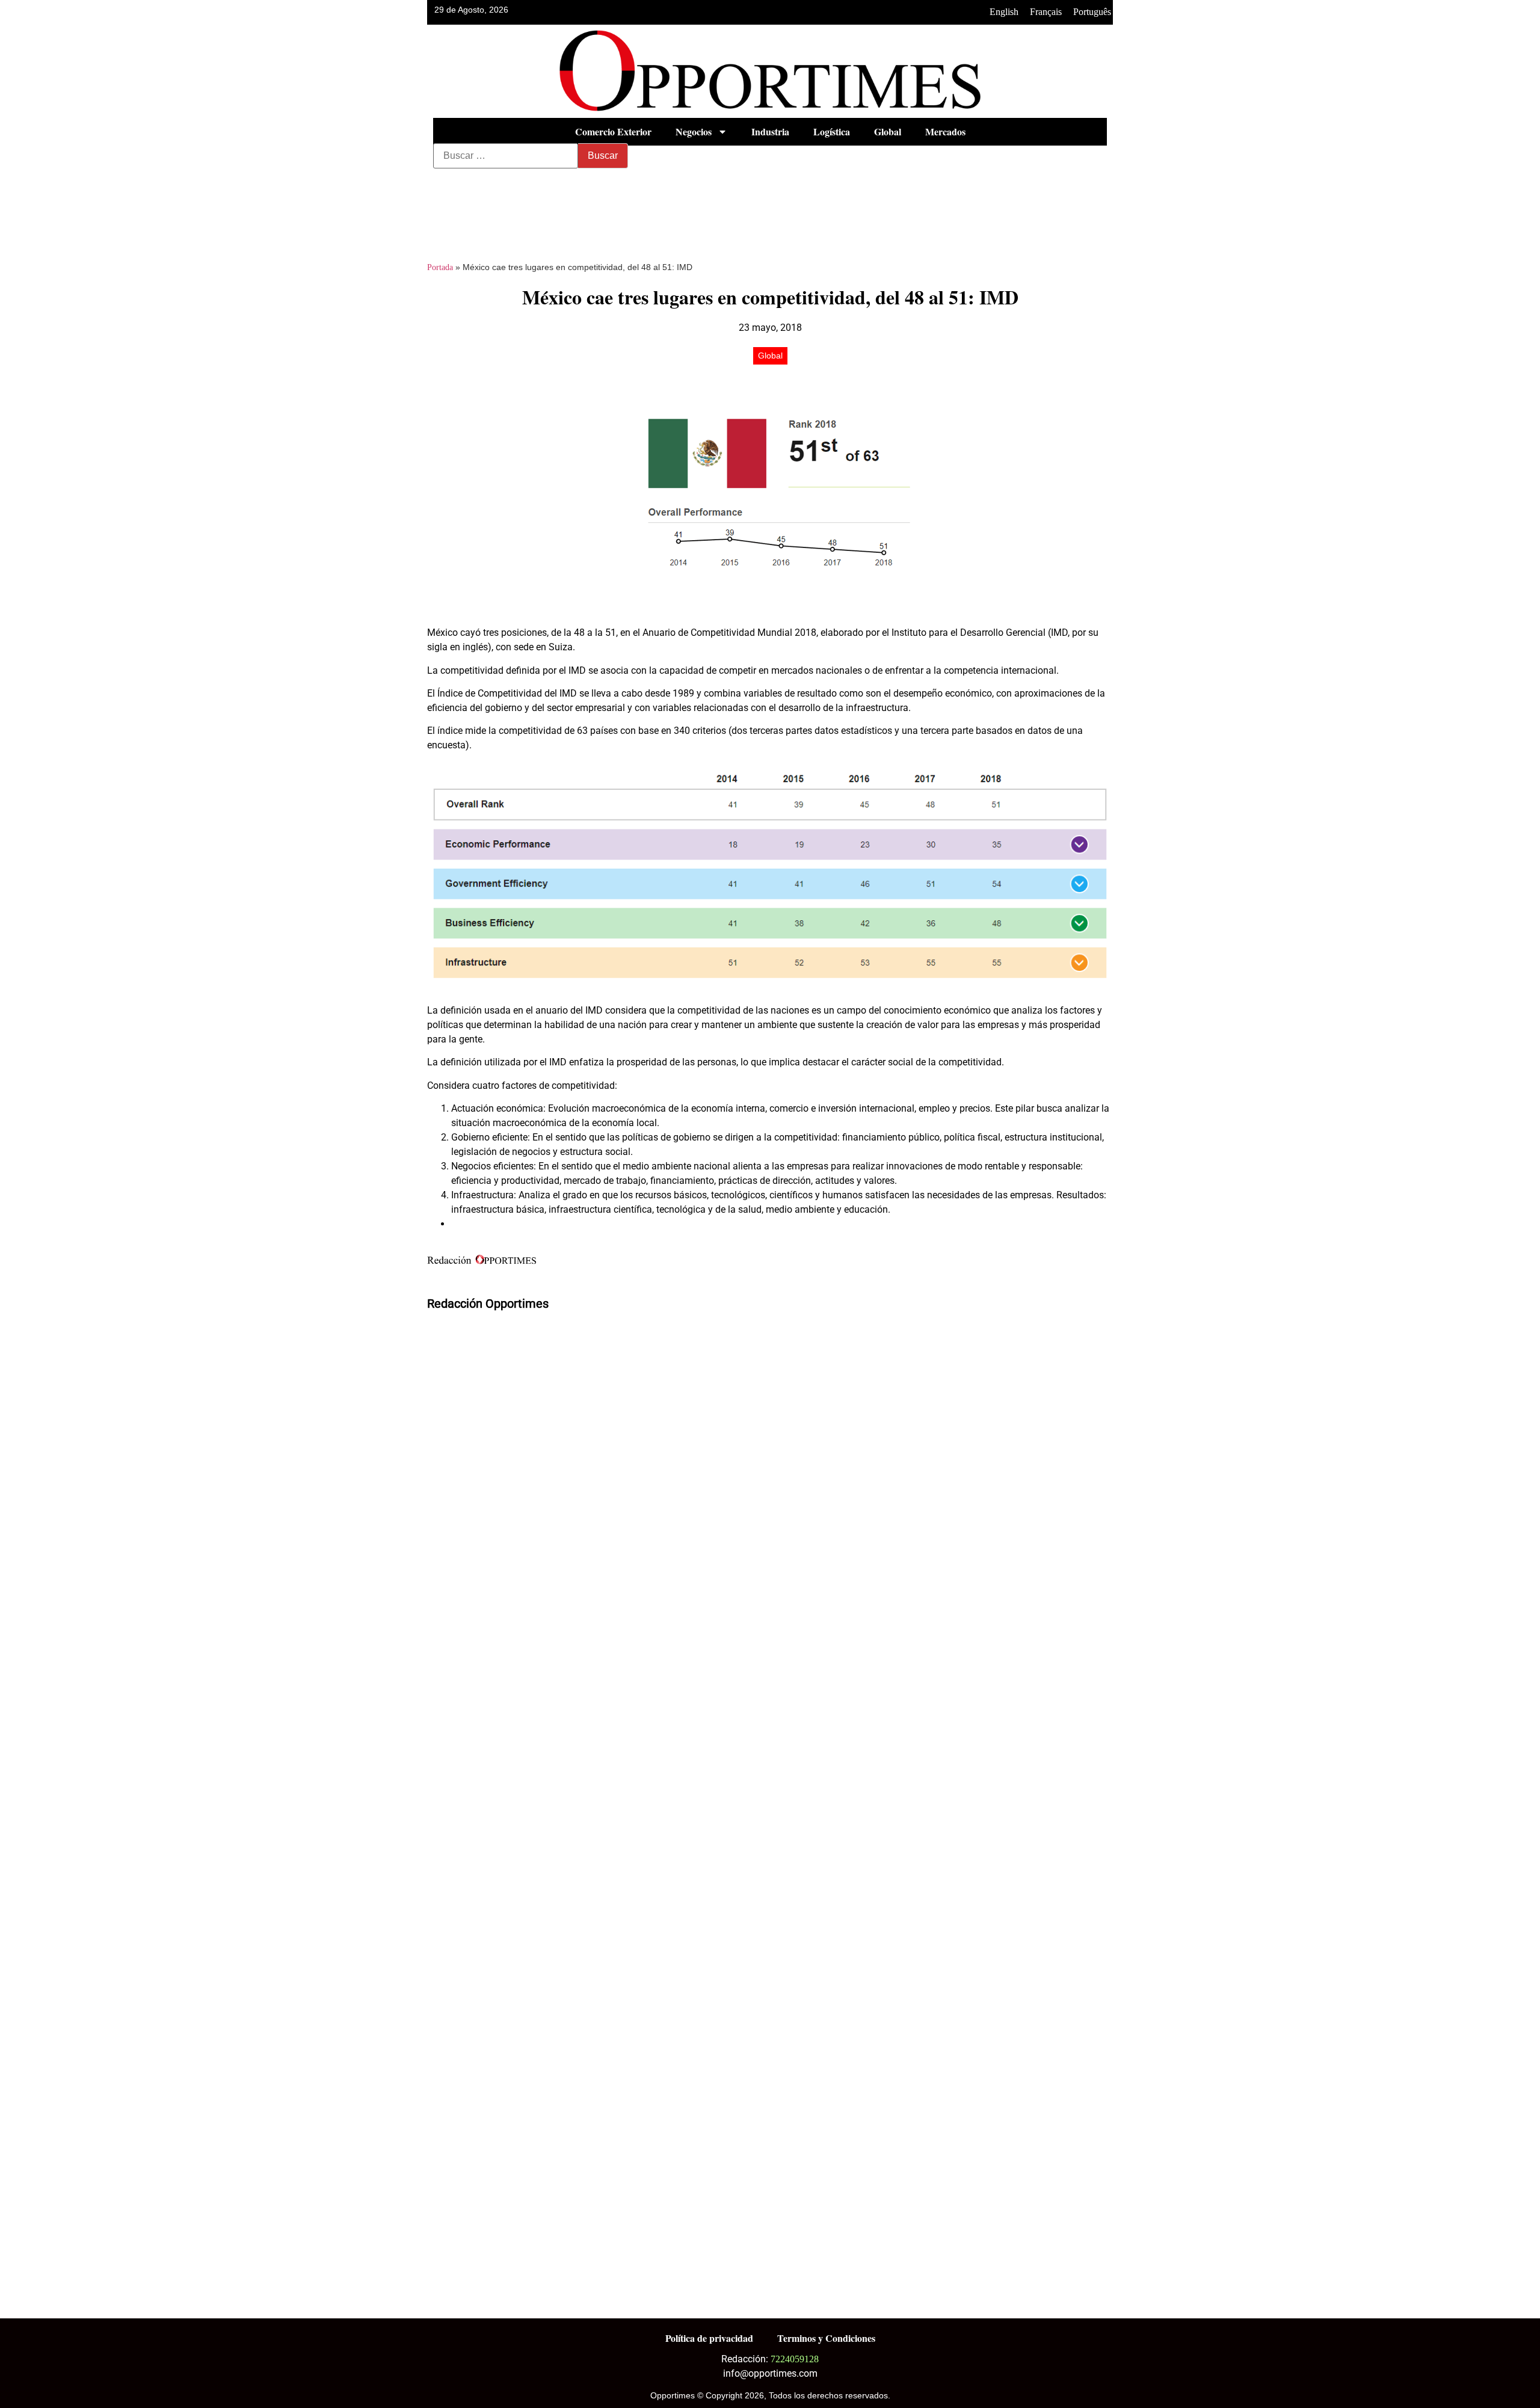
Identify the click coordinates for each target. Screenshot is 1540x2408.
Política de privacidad (709, 2338)
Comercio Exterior (613, 131)
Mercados (945, 131)
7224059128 (795, 2359)
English (1004, 12)
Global (888, 131)
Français (1046, 12)
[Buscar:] (506, 156)
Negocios (694, 131)
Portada (440, 267)
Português (1092, 12)
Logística (832, 131)
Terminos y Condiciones (826, 2338)
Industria (770, 131)
